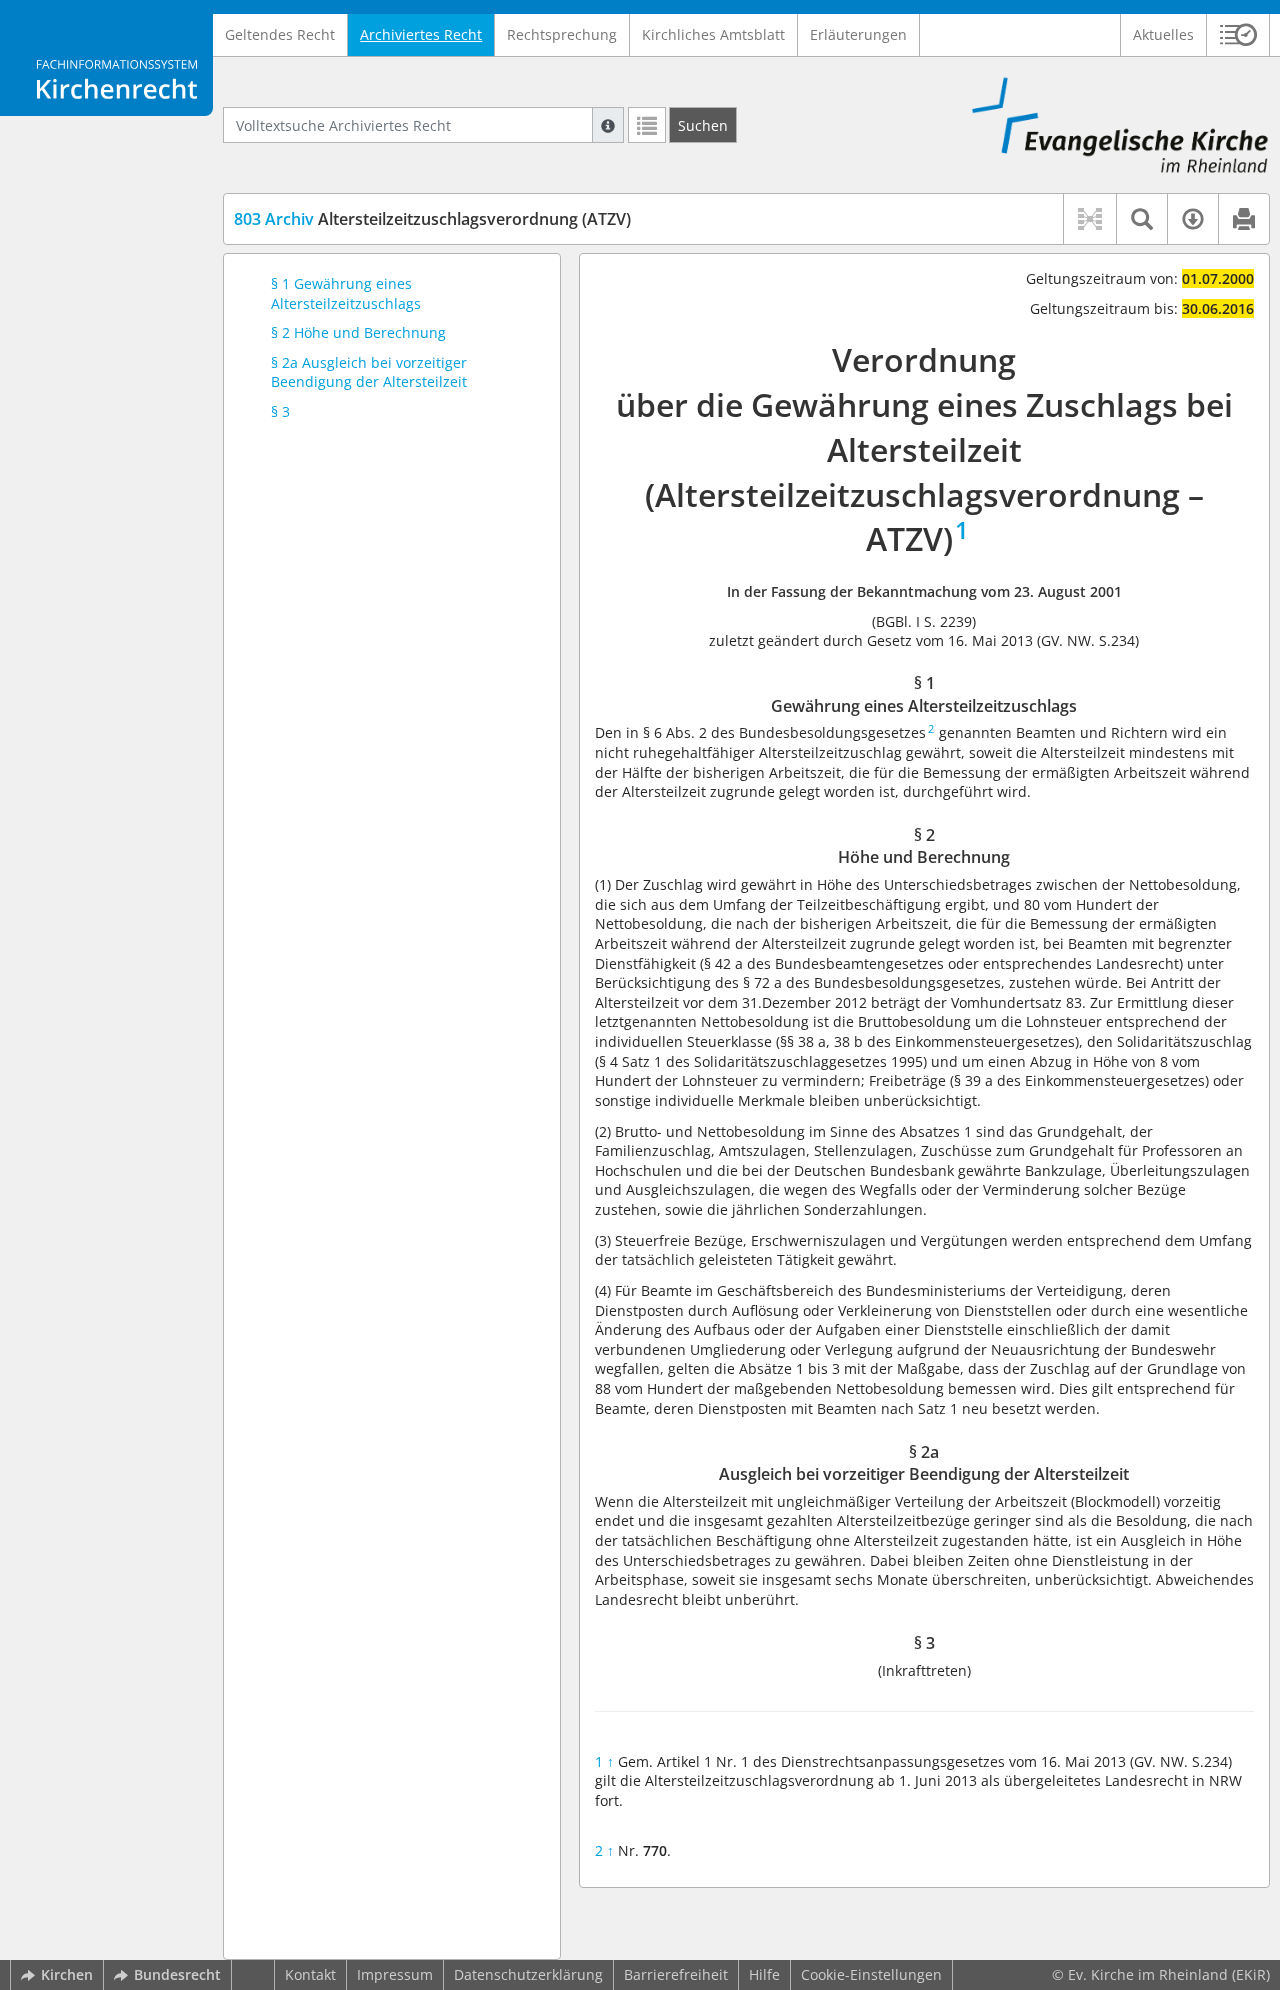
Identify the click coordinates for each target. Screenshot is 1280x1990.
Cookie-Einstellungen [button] (871, 1974)
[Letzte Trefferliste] (647, 125)
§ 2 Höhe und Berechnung (358, 332)
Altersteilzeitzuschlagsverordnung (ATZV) (432, 219)
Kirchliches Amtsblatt (713, 34)
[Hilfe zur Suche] (608, 125)
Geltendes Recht (280, 34)
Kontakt (310, 1974)
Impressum (395, 1974)
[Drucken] (1243, 219)
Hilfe (764, 1974)
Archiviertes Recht (421, 34)
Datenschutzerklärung (528, 1974)
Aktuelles (1163, 34)
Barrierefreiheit (676, 1974)
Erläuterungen (858, 34)
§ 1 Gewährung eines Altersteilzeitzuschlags (346, 293)
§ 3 (280, 411)
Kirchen (67, 1974)
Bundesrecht (177, 1974)
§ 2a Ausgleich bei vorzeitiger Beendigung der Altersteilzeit (369, 372)
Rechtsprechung (562, 34)
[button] (1238, 35)
